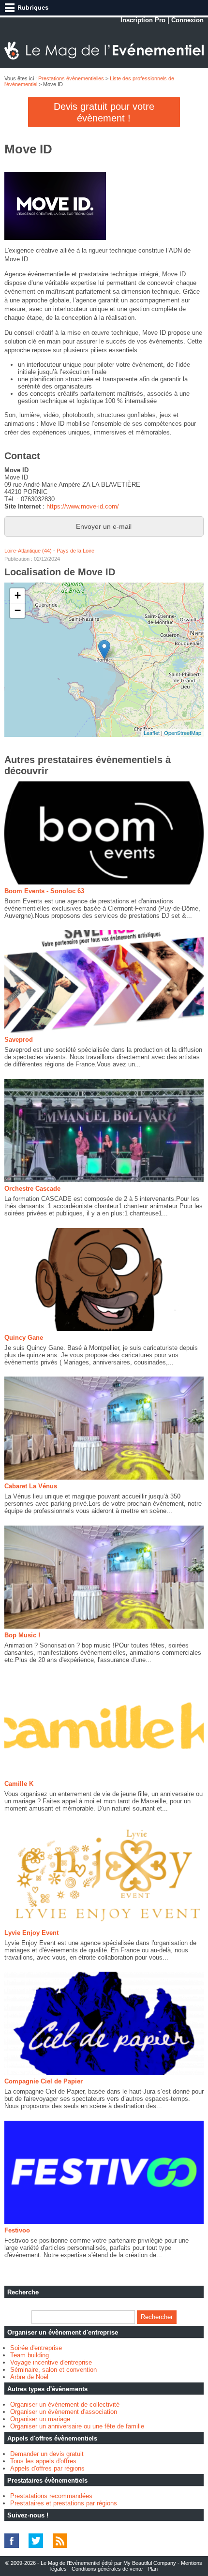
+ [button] (18, 595)
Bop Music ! (22, 1635)
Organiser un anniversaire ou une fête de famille (77, 2426)
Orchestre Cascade (32, 1189)
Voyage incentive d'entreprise (51, 2362)
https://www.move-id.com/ (83, 506)
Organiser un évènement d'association (64, 2412)
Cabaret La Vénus (31, 1486)
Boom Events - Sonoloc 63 (44, 891)
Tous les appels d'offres (43, 2461)
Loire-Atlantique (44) (28, 551)
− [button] (18, 610)
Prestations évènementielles (71, 78)
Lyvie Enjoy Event (31, 1933)
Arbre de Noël (29, 2377)
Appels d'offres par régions (47, 2468)
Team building (30, 2355)
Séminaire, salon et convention (53, 2370)
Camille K (19, 1784)
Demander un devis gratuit (47, 2454)
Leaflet (152, 733)
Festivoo (17, 2230)
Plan (153, 2569)
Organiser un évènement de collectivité (65, 2404)
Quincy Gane (24, 1338)
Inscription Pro (143, 20)
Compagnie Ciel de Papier (44, 2081)
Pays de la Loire (75, 551)
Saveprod (19, 1040)
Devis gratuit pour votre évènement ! (104, 112)
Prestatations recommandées (51, 2496)
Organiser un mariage (40, 2419)
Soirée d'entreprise (36, 2348)
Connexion (187, 20)
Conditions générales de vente (107, 2569)
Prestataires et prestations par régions (64, 2503)
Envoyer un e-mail (104, 526)
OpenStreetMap (183, 733)
